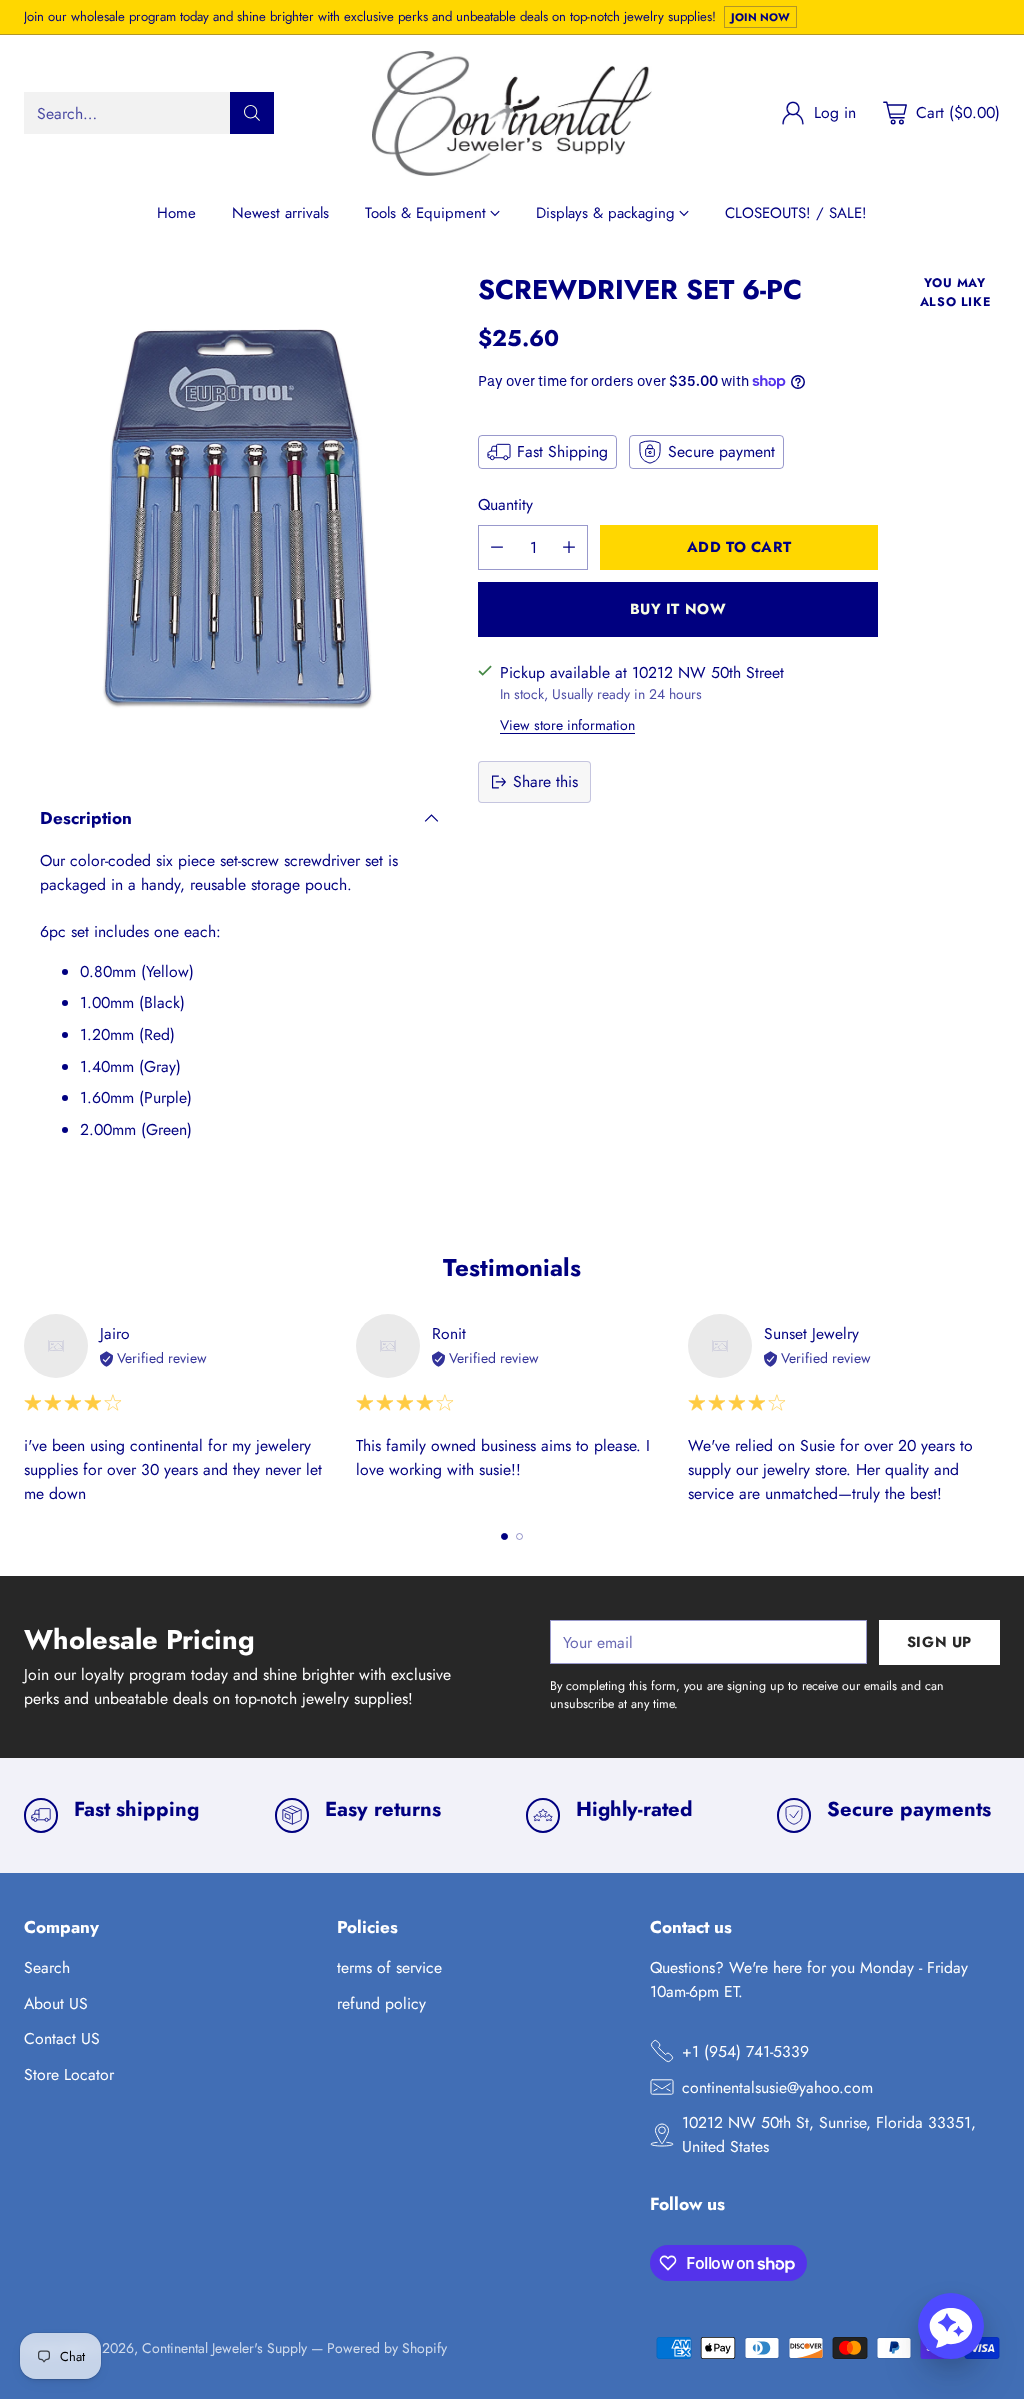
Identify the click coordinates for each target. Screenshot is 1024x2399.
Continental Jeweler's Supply (224, 2348)
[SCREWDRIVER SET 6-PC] (239, 517)
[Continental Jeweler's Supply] (512, 113)
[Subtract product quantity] (497, 547)
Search (47, 1967)
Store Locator (69, 2074)
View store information (567, 725)
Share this (545, 781)
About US (56, 2003)
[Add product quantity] (569, 547)
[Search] (252, 113)
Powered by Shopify (387, 2348)
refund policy (381, 2003)
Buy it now (678, 608)
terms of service (389, 1967)
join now (760, 17)
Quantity (505, 504)
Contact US (62, 2038)
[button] (951, 2326)
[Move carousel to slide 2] (519, 1536)
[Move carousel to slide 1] (504, 1536)
